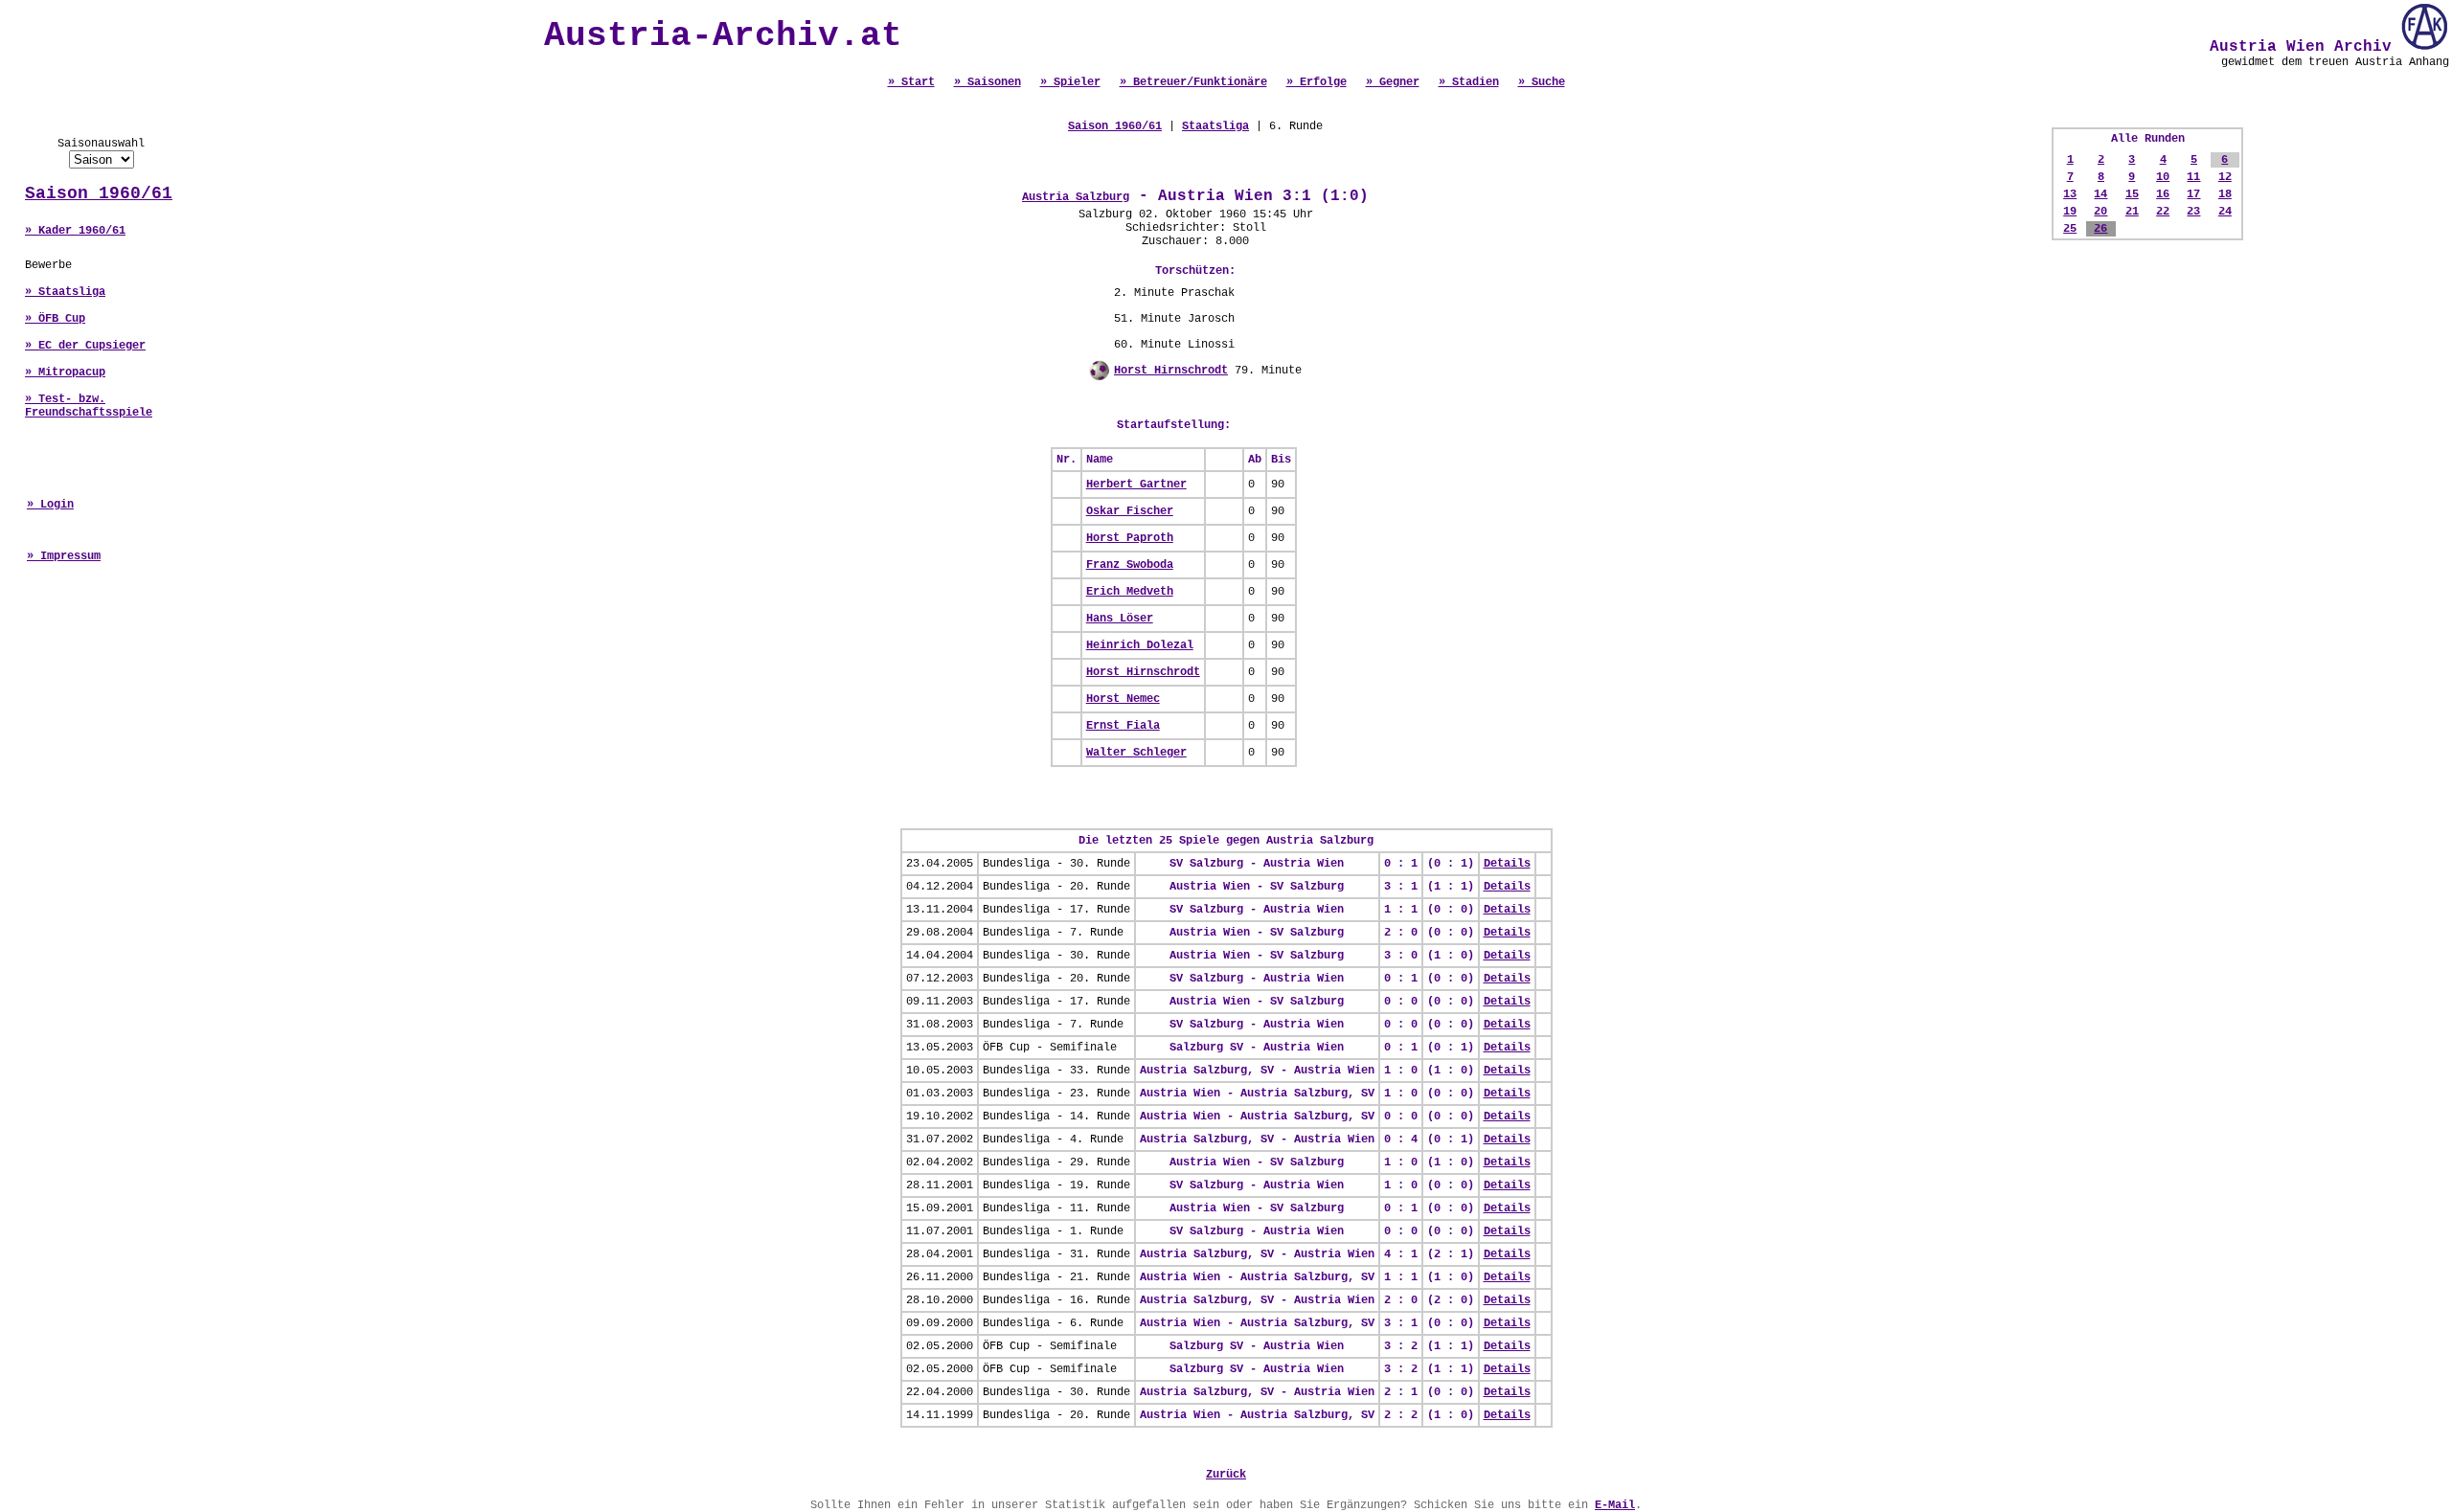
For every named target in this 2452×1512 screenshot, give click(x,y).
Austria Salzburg (1076, 197)
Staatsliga (1215, 126)
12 (2225, 177)
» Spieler (1070, 82)
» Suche (1542, 82)
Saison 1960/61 (99, 193)
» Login (50, 505)
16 (2163, 194)
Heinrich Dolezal (1140, 645)
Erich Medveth (1130, 592)
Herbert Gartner (1136, 485)
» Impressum (64, 556)
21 (2132, 212)
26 (2100, 229)
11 (2193, 177)
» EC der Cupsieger (85, 346)
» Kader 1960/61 (75, 231)
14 (2100, 194)
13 (2070, 194)
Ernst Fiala (1123, 726)
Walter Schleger (1136, 753)
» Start (911, 82)
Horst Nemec (1123, 699)
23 (2193, 212)
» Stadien (1469, 82)
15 (2132, 194)
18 (2225, 194)
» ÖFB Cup (55, 319)
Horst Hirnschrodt (1171, 371)
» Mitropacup (65, 372)
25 (2070, 229)
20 (2100, 212)
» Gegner (1393, 82)
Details (1507, 864)
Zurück (1226, 1475)
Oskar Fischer (1130, 511)
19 (2070, 212)
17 (2193, 194)
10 (2163, 177)
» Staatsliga (65, 292)
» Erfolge (1317, 82)
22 (2163, 212)
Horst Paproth (1130, 538)
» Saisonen (988, 82)
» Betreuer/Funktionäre (1193, 82)
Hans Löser (1120, 619)
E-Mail (1615, 1505)
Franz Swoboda (1130, 565)
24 (2225, 212)
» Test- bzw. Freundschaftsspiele (89, 406)
